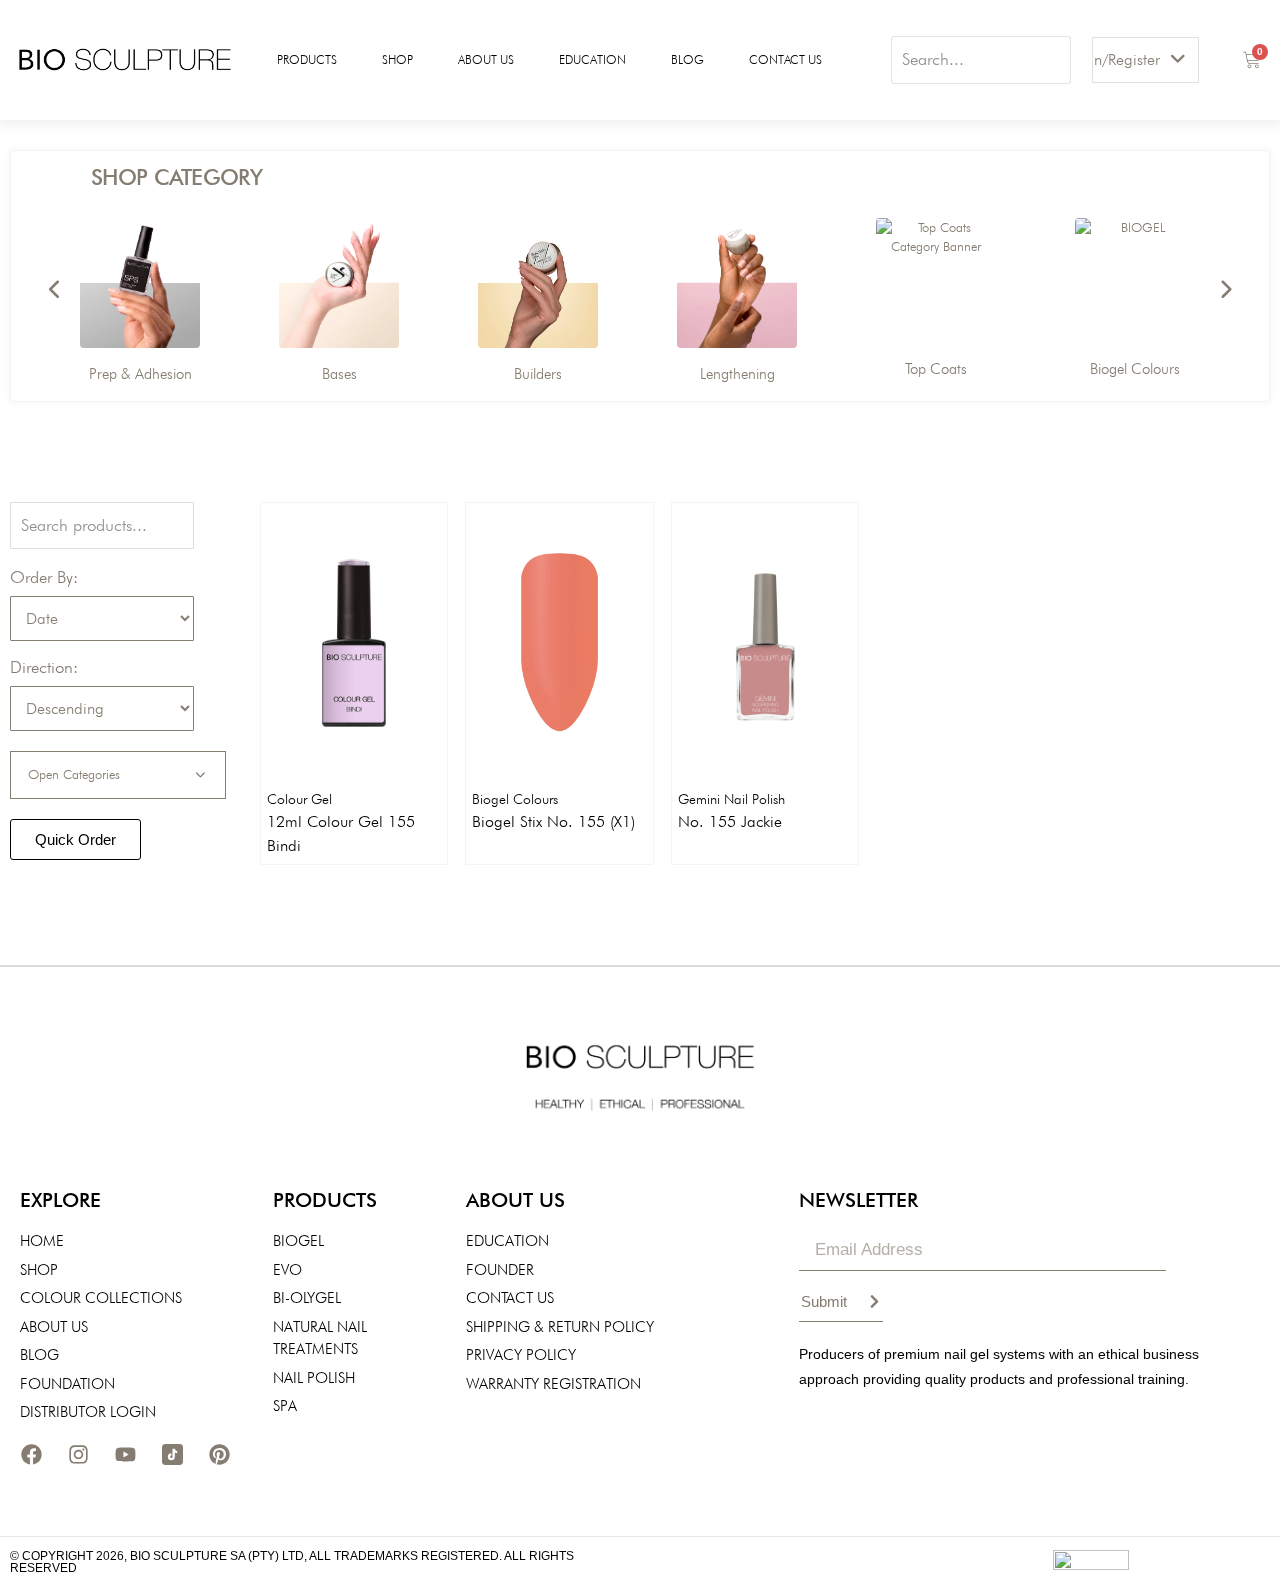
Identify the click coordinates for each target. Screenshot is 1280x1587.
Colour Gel (299, 799)
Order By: (44, 577)
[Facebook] (31, 1455)
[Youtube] (125, 1455)
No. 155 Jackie (730, 821)
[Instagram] (78, 1455)
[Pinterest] (219, 1455)
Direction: (44, 667)
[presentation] (55, 290)
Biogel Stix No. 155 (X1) (553, 821)
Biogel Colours (515, 799)
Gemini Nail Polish (731, 799)
